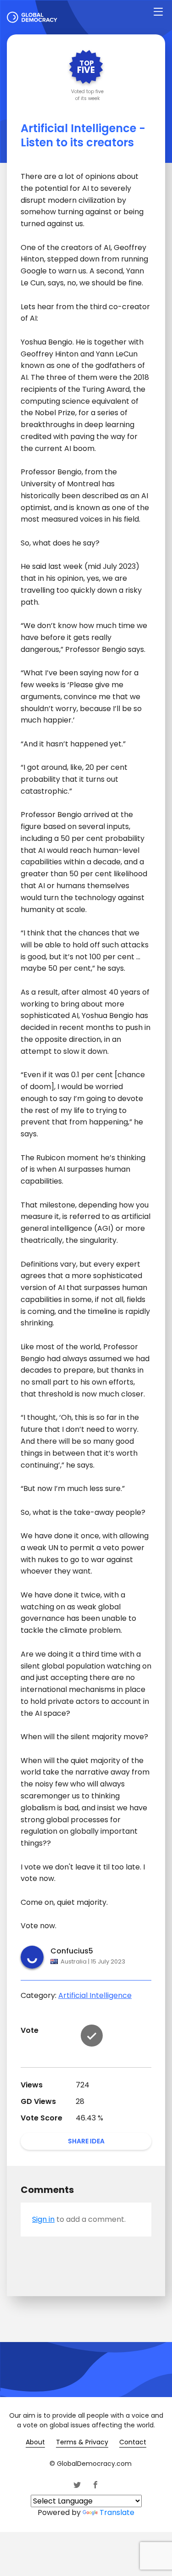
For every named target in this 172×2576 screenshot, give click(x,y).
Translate (117, 2512)
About (35, 2442)
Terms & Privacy (82, 2442)
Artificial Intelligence (95, 1995)
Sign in (43, 2219)
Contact (133, 2442)
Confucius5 (72, 1951)
